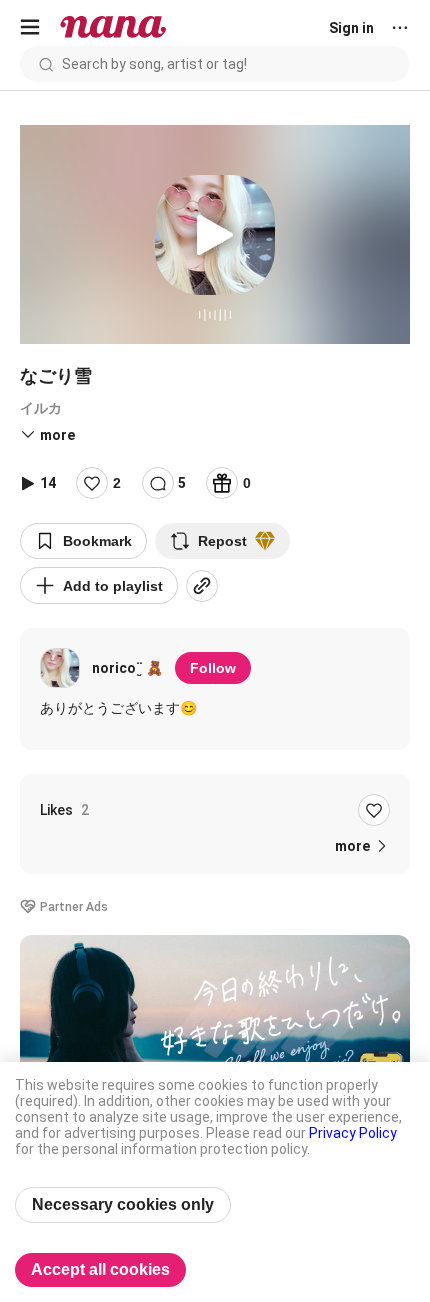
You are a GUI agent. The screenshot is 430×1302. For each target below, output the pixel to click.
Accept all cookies (100, 1269)
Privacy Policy (353, 1133)
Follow (213, 668)
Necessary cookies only (123, 1204)
